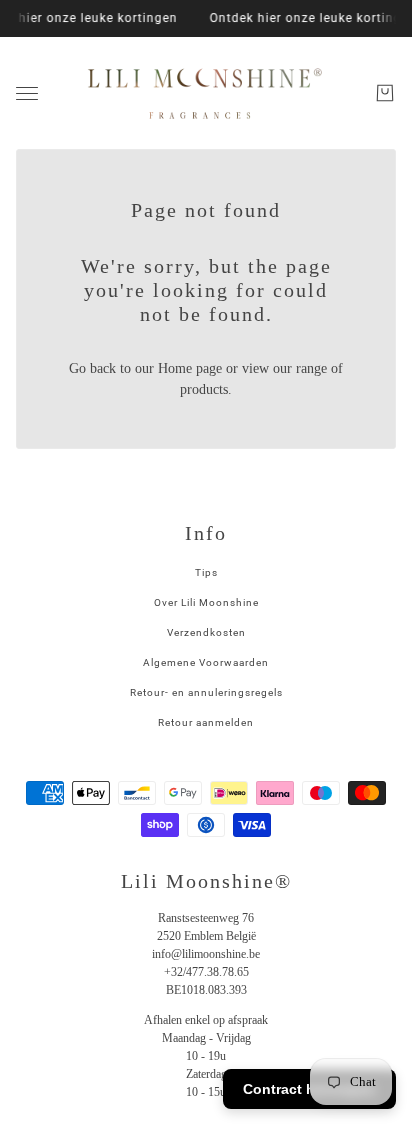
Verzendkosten (206, 632)
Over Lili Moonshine (206, 602)
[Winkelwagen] (385, 93)
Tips (206, 572)
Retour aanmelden (206, 722)
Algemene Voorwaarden (206, 662)
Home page (190, 368)
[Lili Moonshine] (206, 93)
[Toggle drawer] (27, 93)
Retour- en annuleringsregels (206, 692)
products (204, 389)
